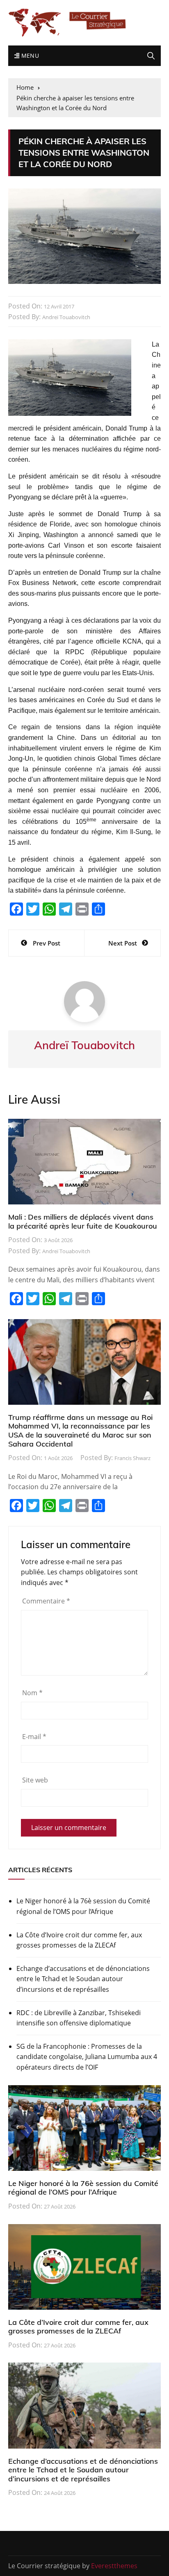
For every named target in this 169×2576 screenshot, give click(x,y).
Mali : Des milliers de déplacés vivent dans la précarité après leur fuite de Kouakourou (83, 1221)
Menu (29, 56)
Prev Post (47, 943)
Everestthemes (114, 2566)
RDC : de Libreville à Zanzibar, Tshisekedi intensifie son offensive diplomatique (79, 2018)
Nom (32, 1693)
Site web (35, 1780)
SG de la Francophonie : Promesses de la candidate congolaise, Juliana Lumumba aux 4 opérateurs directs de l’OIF (87, 2057)
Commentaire (46, 1601)
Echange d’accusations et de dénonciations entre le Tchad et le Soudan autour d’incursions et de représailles (83, 1979)
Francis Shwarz (132, 1458)
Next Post (123, 943)
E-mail (34, 1737)
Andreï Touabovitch (66, 317)
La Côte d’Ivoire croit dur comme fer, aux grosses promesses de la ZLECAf (79, 1940)
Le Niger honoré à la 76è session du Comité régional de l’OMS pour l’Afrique (83, 1906)
